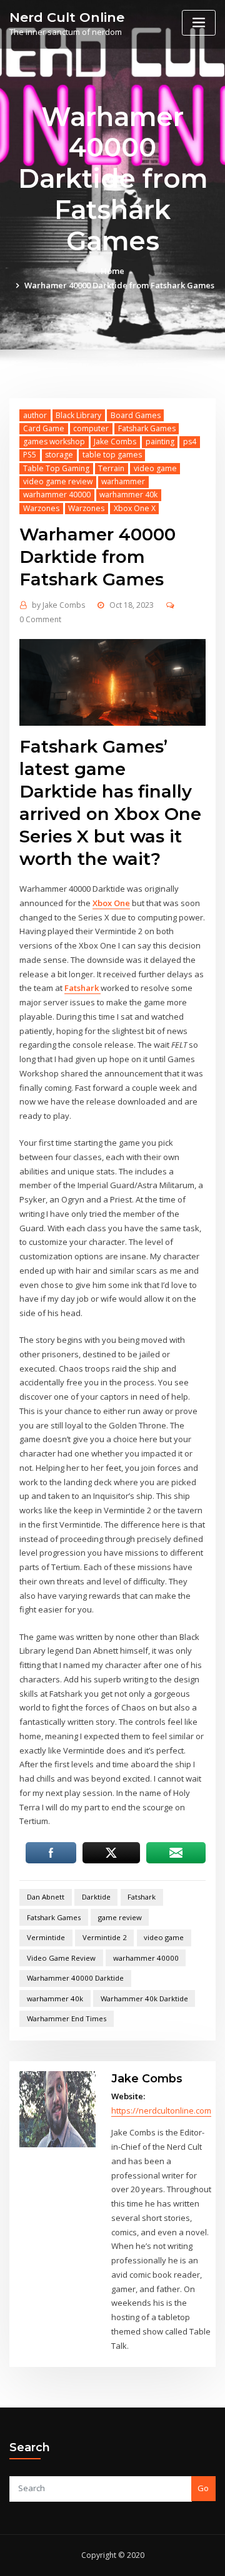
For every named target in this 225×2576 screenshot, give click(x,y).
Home (112, 271)
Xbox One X (135, 508)
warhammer (123, 481)
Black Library (78, 415)
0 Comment (40, 619)
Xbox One (111, 903)
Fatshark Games (147, 428)
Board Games (136, 415)
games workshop (54, 442)
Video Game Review (61, 1958)
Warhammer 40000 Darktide (75, 1978)
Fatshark (82, 988)
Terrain (111, 468)
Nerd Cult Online (67, 17)
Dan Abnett (46, 1897)
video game (155, 468)
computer (91, 428)
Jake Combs (115, 442)
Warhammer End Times (67, 2018)
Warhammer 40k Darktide (144, 1998)
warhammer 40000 (57, 495)
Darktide (96, 1897)
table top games (112, 455)
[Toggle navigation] (199, 23)
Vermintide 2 (105, 1937)
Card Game (44, 428)
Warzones (41, 508)
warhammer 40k (128, 495)
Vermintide (46, 1937)
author (35, 415)
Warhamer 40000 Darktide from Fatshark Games (119, 285)
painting (160, 442)
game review (120, 1917)
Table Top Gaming (56, 468)
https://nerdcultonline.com (161, 2110)
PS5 (30, 455)
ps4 (190, 442)
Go (203, 2488)
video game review (58, 481)
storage (59, 455)
